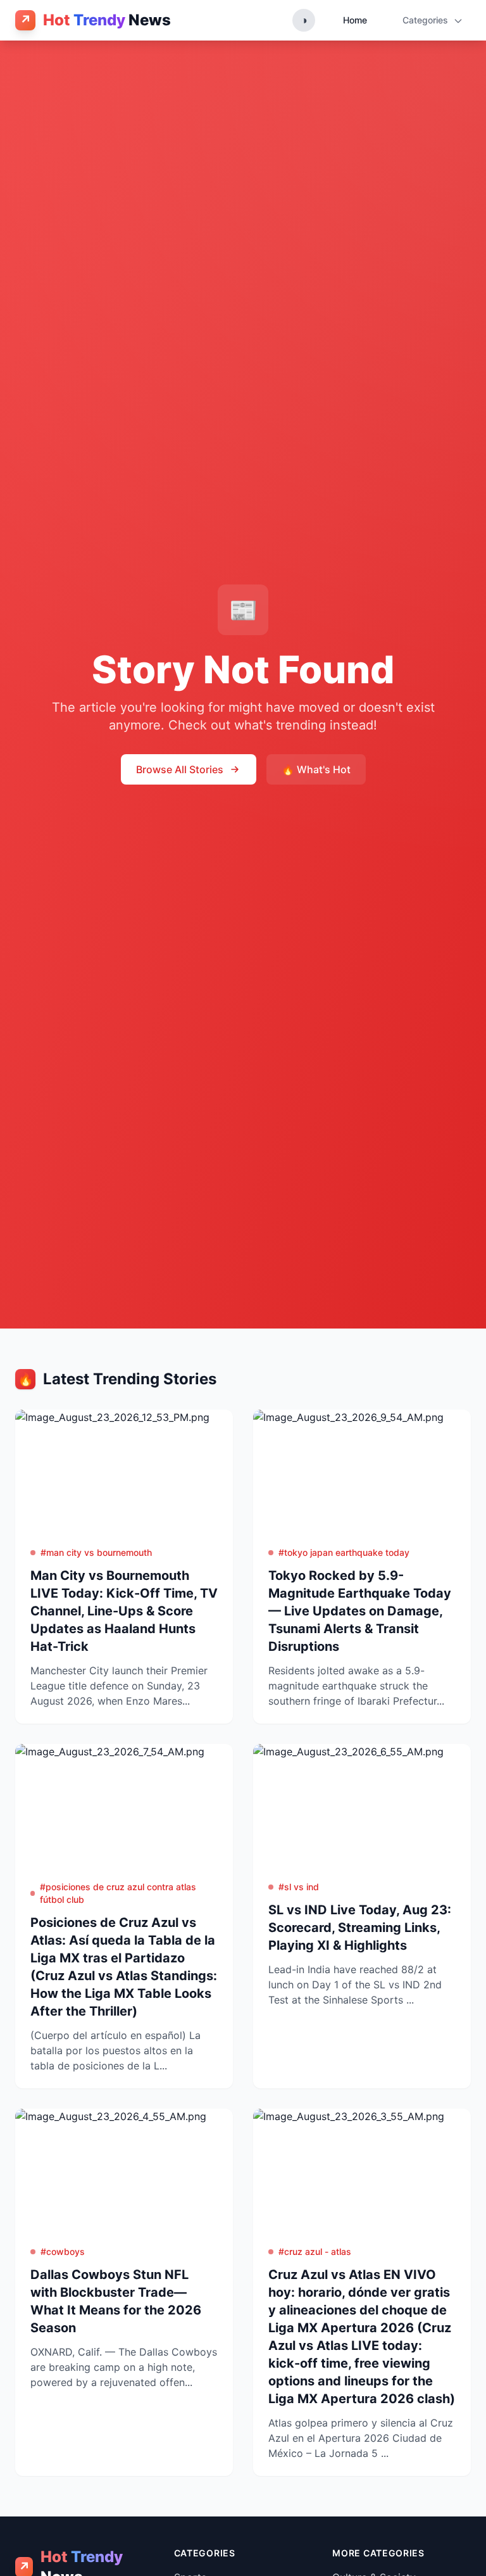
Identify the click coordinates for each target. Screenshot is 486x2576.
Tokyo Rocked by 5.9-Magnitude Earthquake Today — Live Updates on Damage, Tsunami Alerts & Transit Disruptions (360, 1611)
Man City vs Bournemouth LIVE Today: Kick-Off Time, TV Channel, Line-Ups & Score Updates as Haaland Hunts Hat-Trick (124, 1611)
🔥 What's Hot (316, 769)
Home (355, 20)
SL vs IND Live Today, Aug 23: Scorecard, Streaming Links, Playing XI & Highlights (360, 1928)
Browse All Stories (180, 769)
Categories (427, 20)
